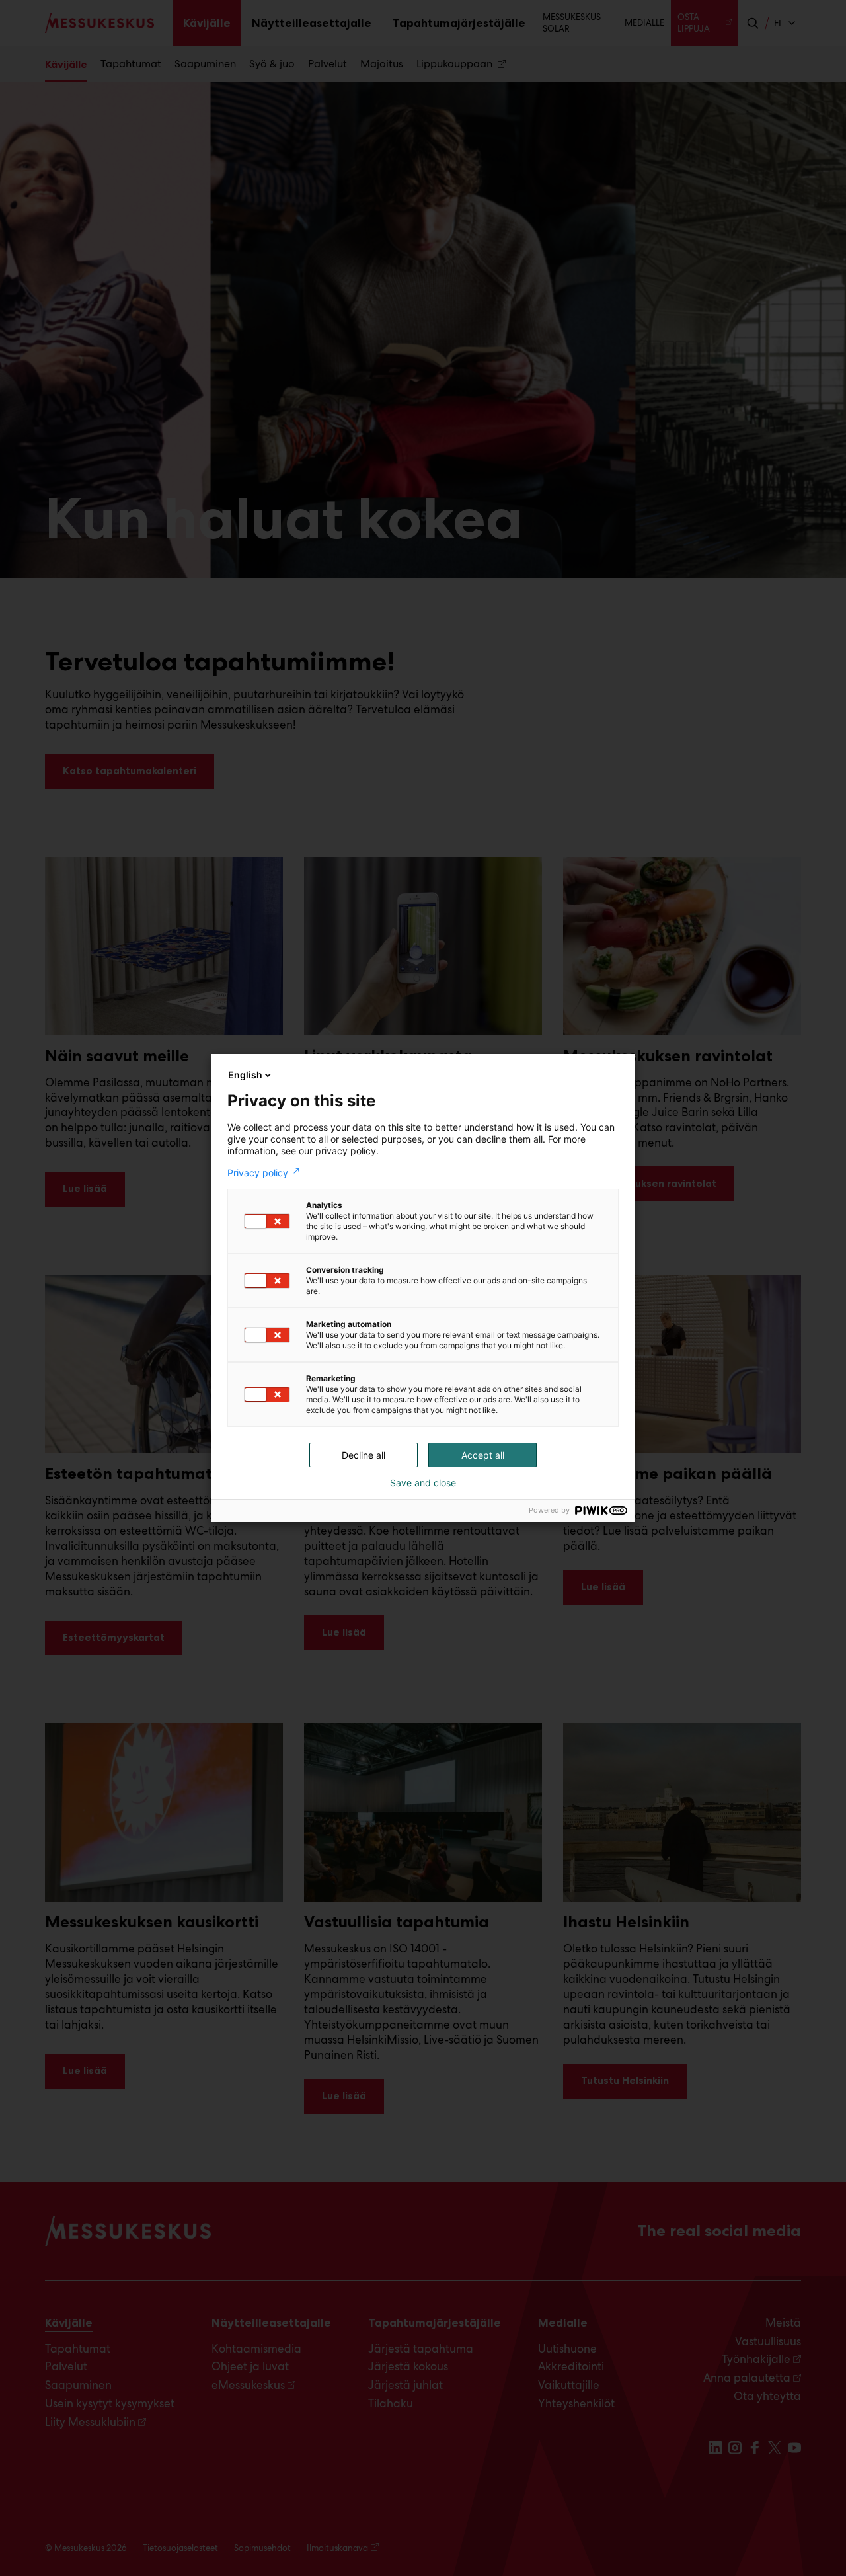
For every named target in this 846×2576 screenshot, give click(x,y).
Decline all (364, 1455)
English (245, 1075)
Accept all (483, 1455)
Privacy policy (258, 1173)
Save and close (423, 1483)
